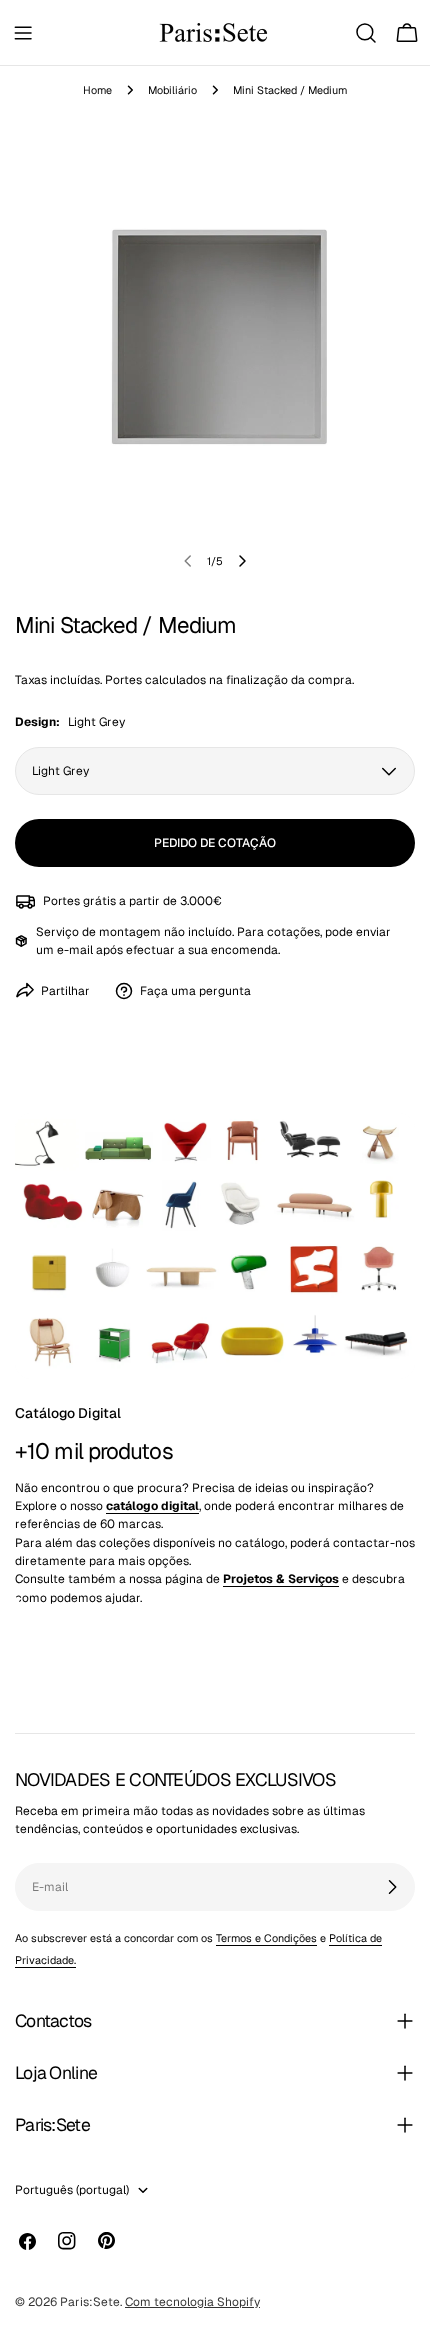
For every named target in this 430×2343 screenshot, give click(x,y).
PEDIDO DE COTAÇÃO (215, 843)
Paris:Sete (90, 2302)
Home (97, 90)
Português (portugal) (72, 2190)
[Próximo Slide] (242, 561)
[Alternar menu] (23, 33)
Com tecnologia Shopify (192, 2302)
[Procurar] (366, 33)
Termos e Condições (266, 1938)
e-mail (75, 950)
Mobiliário (172, 90)
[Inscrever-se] (392, 1887)
